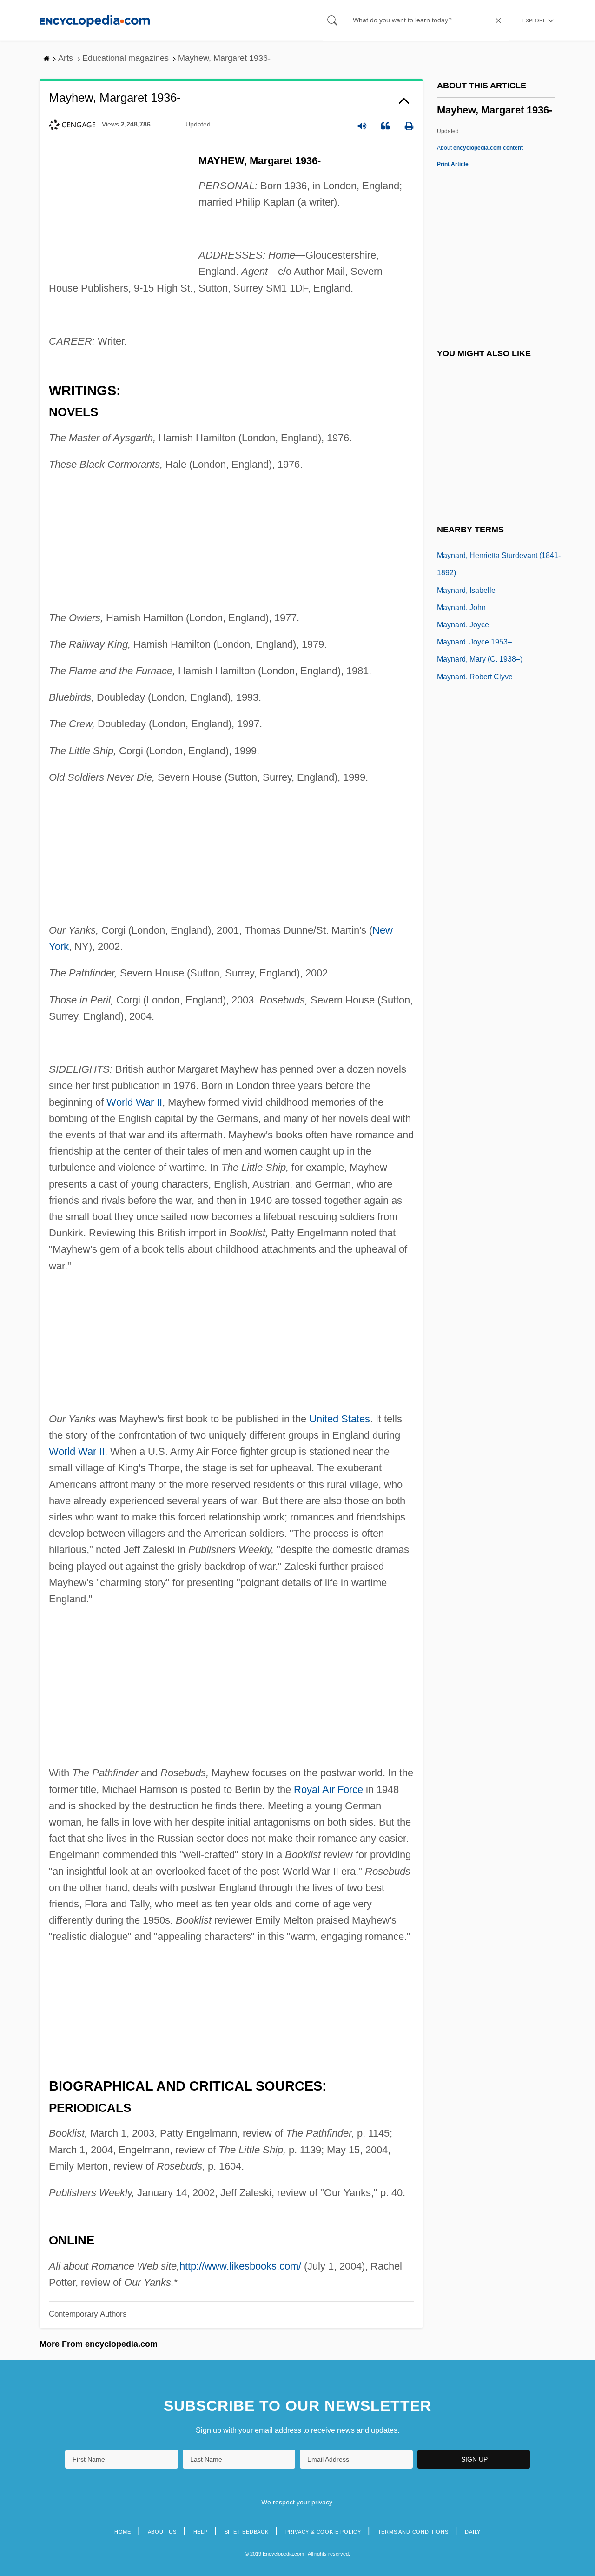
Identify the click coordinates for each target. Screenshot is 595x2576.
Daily (473, 2532)
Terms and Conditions (413, 2532)
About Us (162, 2532)
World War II (134, 1102)
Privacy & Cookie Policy (323, 2532)
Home (123, 2532)
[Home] (95, 20)
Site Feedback (247, 2532)
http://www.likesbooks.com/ (240, 2266)
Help (201, 2532)
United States (340, 1419)
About (480, 148)
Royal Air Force (328, 1789)
